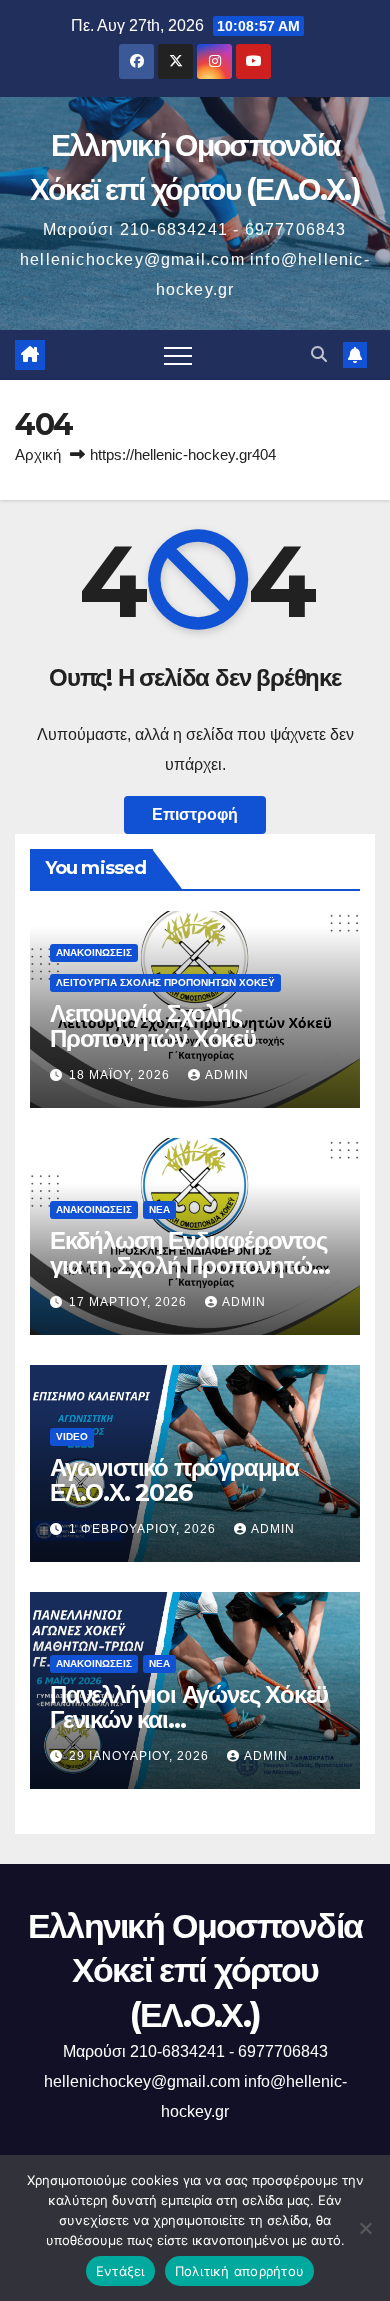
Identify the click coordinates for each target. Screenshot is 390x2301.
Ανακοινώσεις (94, 952)
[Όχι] (365, 2228)
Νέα (159, 1209)
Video (72, 1436)
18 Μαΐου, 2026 (121, 1075)
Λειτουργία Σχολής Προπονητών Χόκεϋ (165, 982)
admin (227, 1075)
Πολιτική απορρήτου (240, 2271)
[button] (319, 354)
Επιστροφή (195, 814)
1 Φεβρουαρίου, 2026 (144, 1529)
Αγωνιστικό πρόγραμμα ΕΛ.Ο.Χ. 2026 (174, 1480)
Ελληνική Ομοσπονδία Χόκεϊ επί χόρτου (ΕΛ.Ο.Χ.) (195, 1970)
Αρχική (38, 454)
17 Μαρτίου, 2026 (130, 1302)
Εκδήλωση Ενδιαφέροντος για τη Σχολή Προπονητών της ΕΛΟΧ (188, 1265)
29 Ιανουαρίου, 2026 (141, 1756)
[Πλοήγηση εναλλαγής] (178, 355)
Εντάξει (120, 2271)
